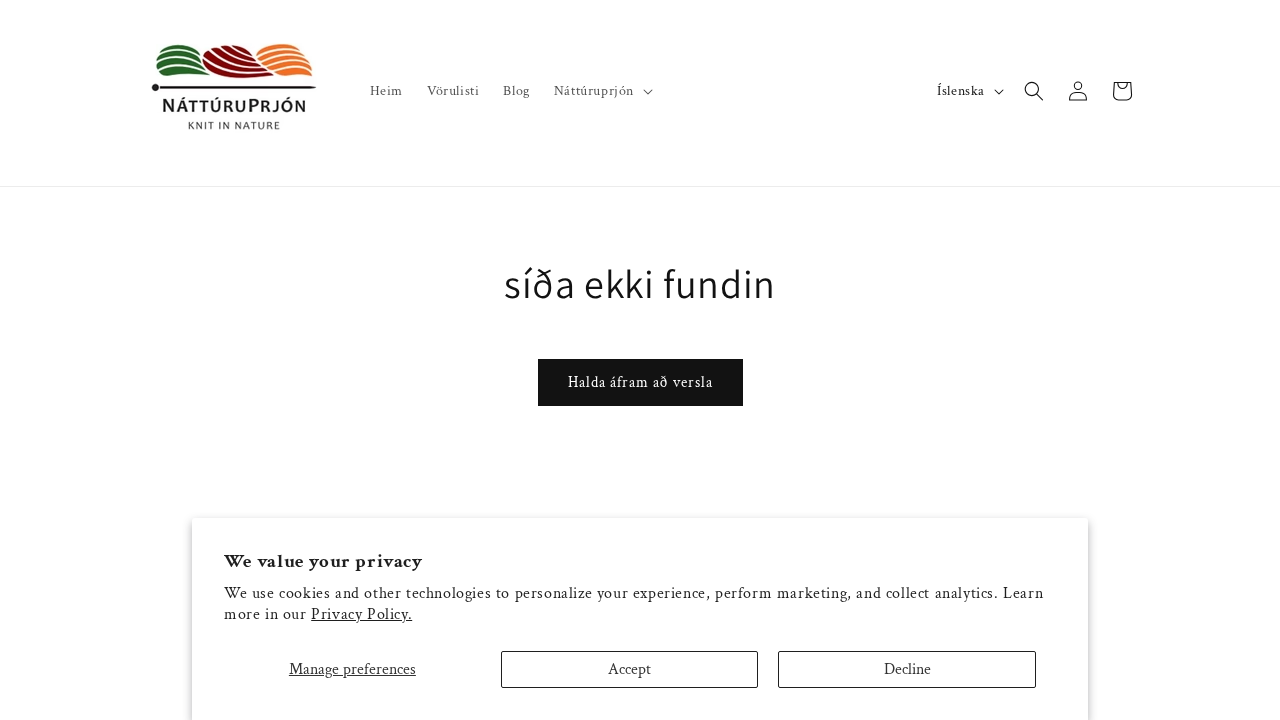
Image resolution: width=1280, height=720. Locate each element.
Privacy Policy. (361, 614)
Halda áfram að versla (640, 382)
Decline (907, 669)
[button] (601, 91)
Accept (629, 669)
